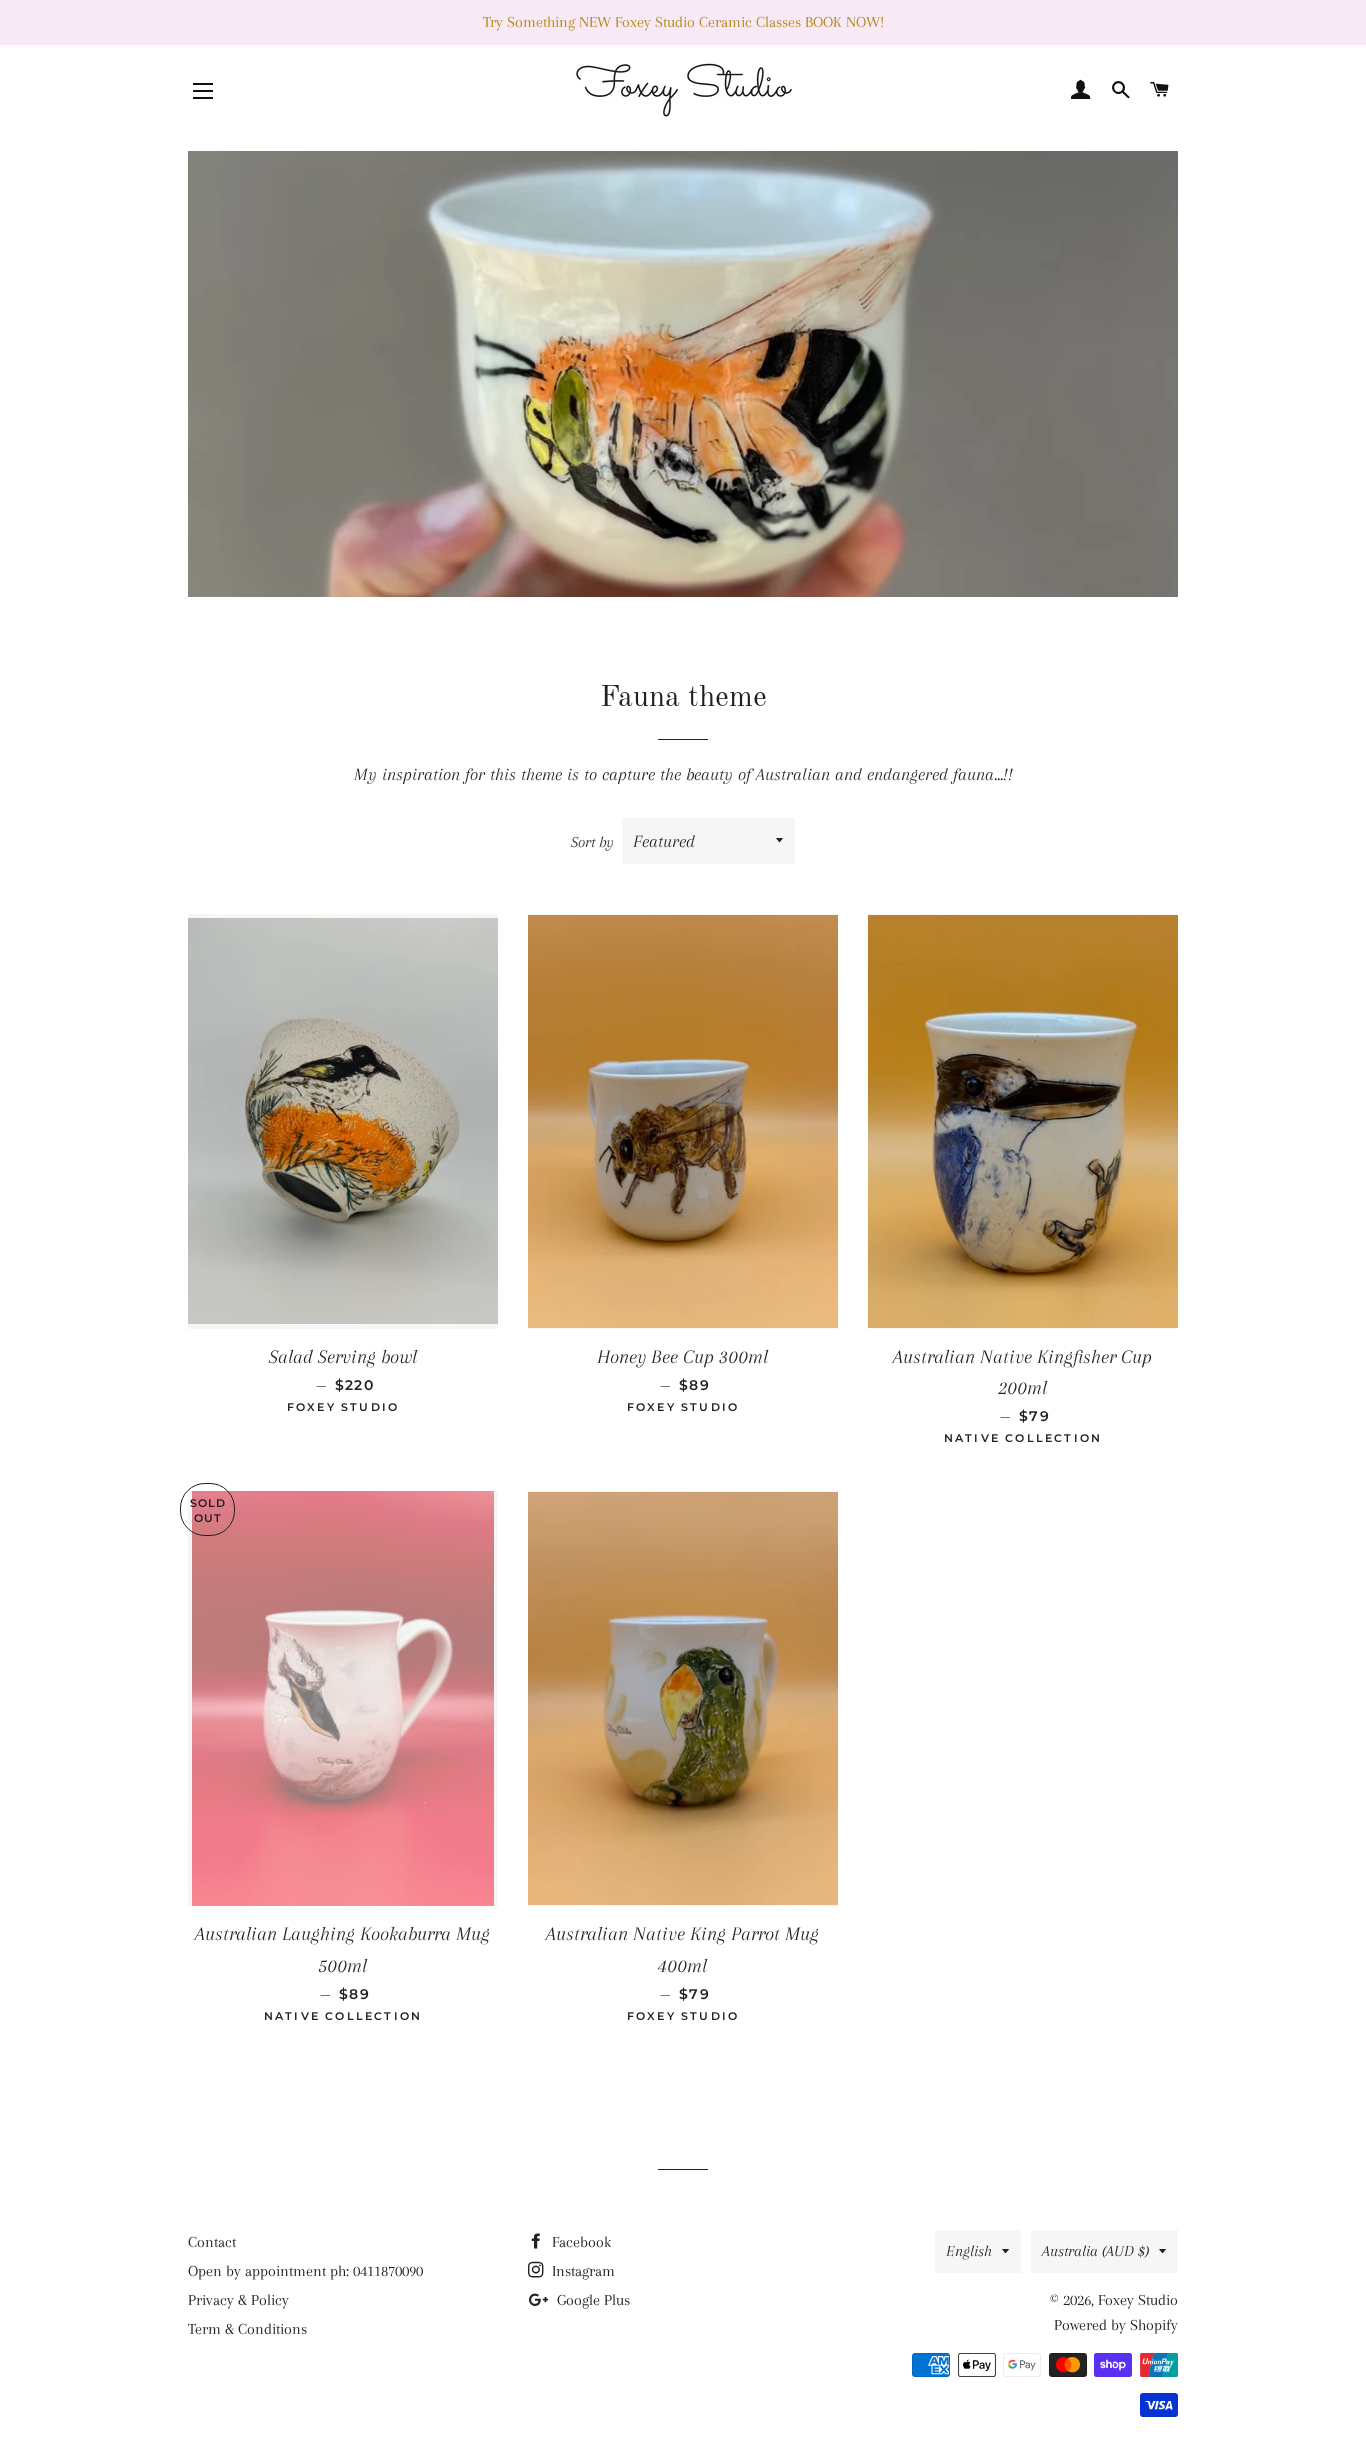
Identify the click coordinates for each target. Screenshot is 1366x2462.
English (969, 2251)
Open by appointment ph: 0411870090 (305, 2271)
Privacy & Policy (238, 2300)
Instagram (581, 2271)
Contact (212, 2242)
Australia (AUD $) (1095, 2251)
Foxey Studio (1138, 2300)
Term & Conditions (247, 2329)
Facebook (579, 2242)
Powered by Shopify (1116, 2325)
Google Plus (591, 2300)
